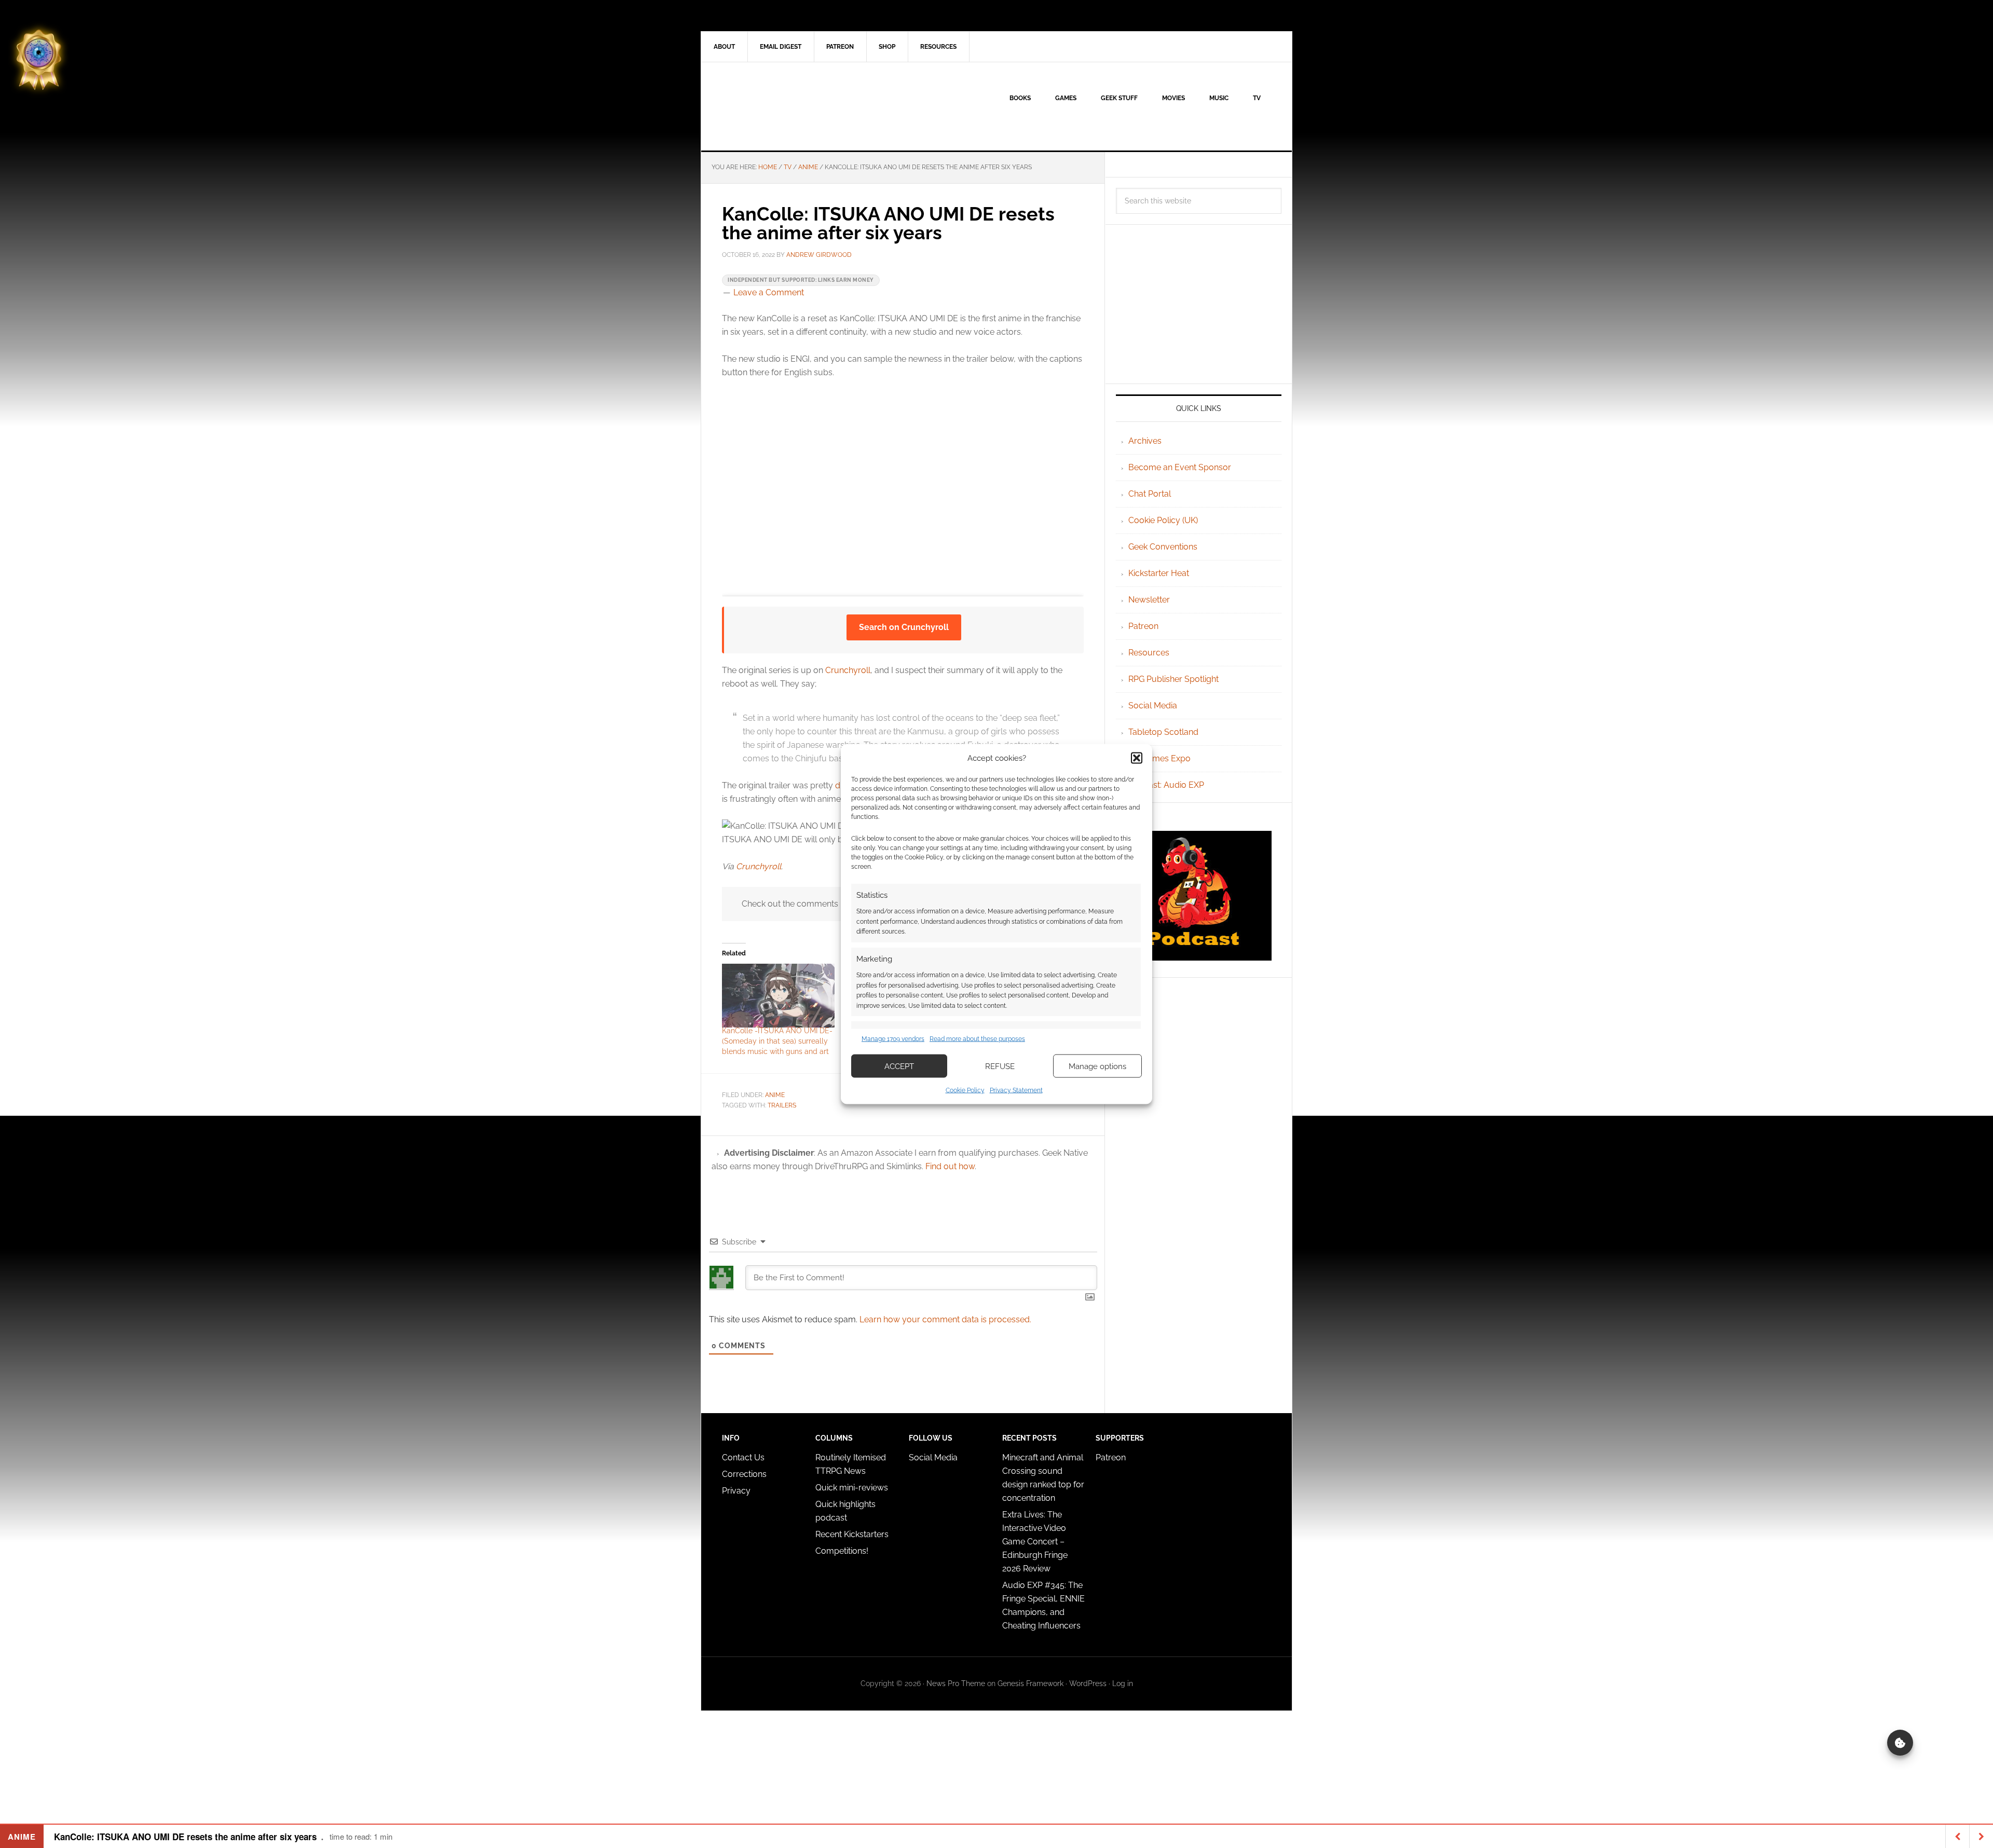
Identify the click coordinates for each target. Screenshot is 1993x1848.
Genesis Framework (1030, 1683)
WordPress (1088, 1683)
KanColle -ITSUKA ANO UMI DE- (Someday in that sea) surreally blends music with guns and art (777, 1041)
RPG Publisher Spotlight (1173, 679)
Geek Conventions (1163, 547)
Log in (1123, 1683)
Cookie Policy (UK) (1163, 520)
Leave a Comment (769, 292)
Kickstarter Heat (1159, 573)
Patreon (1143, 626)
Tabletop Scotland (1163, 732)
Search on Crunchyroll (904, 627)
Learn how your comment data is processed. (945, 1319)
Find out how (950, 1166)
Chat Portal (1150, 494)
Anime (775, 1095)
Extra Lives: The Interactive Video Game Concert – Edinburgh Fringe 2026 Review (1035, 1542)
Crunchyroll (848, 670)
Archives (1145, 441)
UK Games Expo (1159, 758)
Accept (899, 1066)
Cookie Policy (965, 1090)
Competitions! (842, 1551)
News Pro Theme (956, 1683)
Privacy (736, 1491)
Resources (1149, 653)
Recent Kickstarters (853, 1534)
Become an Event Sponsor (1180, 467)
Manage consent (1900, 1743)
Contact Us (743, 1457)
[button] (1137, 758)
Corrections (744, 1474)
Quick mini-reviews (852, 1488)
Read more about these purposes (977, 1038)
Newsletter (1149, 600)
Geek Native (789, 106)
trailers (782, 1105)
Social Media (1153, 706)
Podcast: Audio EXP (1166, 785)
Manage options (1097, 1066)
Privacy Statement (1016, 1090)
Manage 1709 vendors (893, 1038)
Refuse (1000, 1066)
